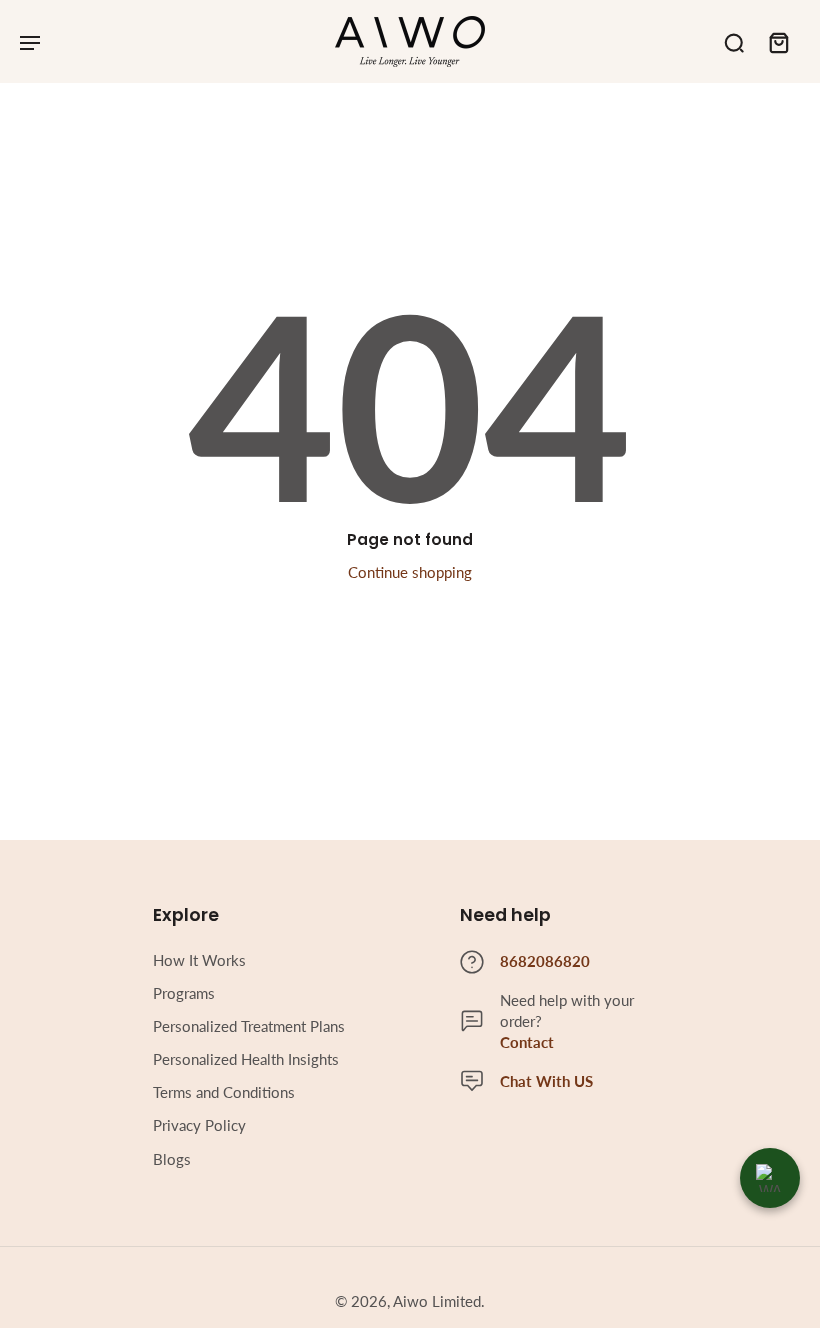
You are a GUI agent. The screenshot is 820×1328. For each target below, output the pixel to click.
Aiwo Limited (437, 1301)
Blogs (172, 1159)
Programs (184, 993)
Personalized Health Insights (246, 1059)
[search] (734, 42)
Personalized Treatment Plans (249, 1026)
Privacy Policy (199, 1125)
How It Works (199, 960)
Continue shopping (410, 572)
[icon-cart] (778, 42)
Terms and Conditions (224, 1092)
